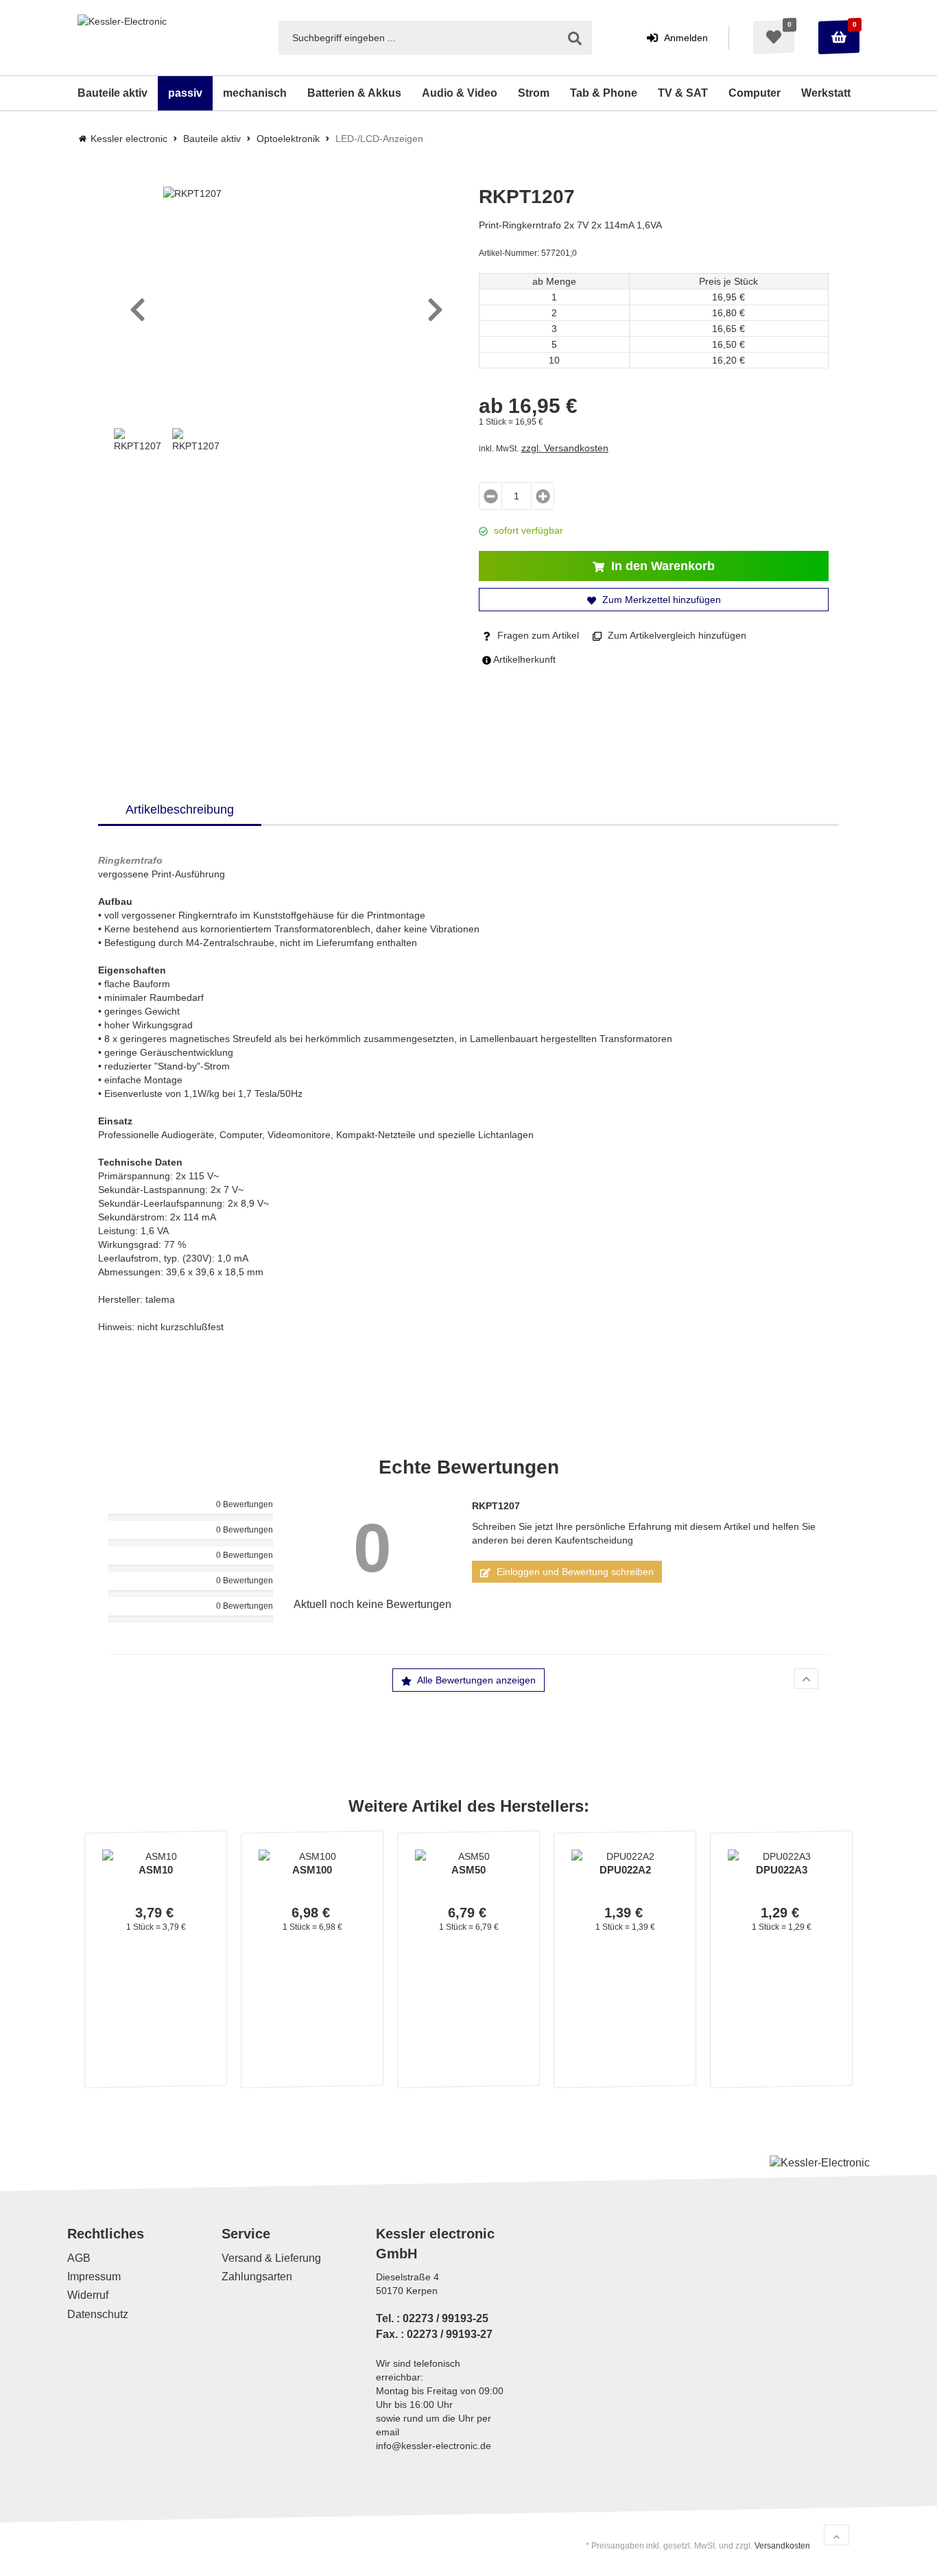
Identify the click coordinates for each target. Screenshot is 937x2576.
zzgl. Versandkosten (565, 448)
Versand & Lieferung (271, 2258)
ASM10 (156, 1870)
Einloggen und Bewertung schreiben (574, 1572)
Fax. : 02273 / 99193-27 (434, 2334)
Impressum (94, 2277)
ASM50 (468, 1870)
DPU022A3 (782, 1870)
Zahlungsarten (257, 2277)
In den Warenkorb (661, 566)
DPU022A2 (625, 1870)
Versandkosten (782, 2546)
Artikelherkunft (523, 659)
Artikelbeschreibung (180, 810)
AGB (79, 2258)
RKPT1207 (496, 1506)
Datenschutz (98, 2314)
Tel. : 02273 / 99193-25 (432, 2318)
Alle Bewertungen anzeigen (475, 1680)
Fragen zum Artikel (537, 635)
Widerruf (88, 2296)
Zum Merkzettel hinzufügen (660, 600)
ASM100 (312, 1870)
